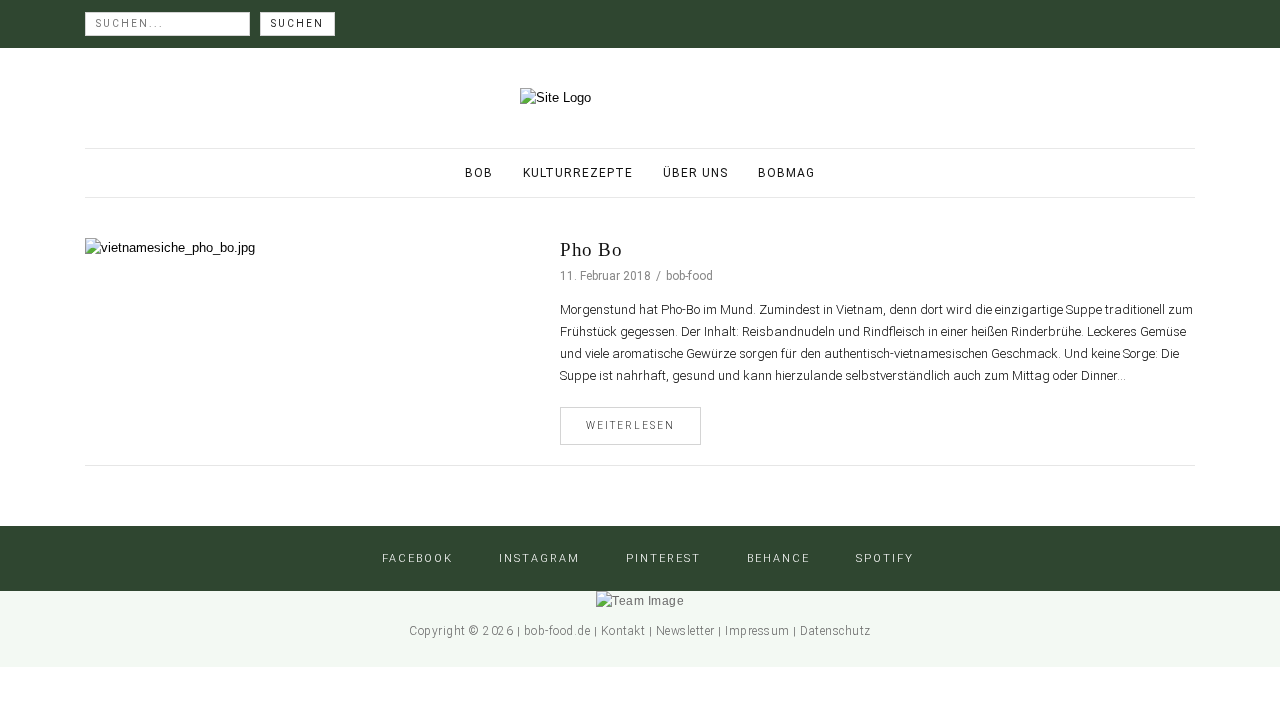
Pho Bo (591, 249)
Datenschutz (835, 631)
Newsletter (685, 631)
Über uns (695, 173)
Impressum (757, 631)
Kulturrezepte (578, 173)
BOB (479, 173)
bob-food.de (557, 631)
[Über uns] (640, 601)
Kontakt (623, 631)
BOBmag (786, 173)
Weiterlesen (630, 425)
